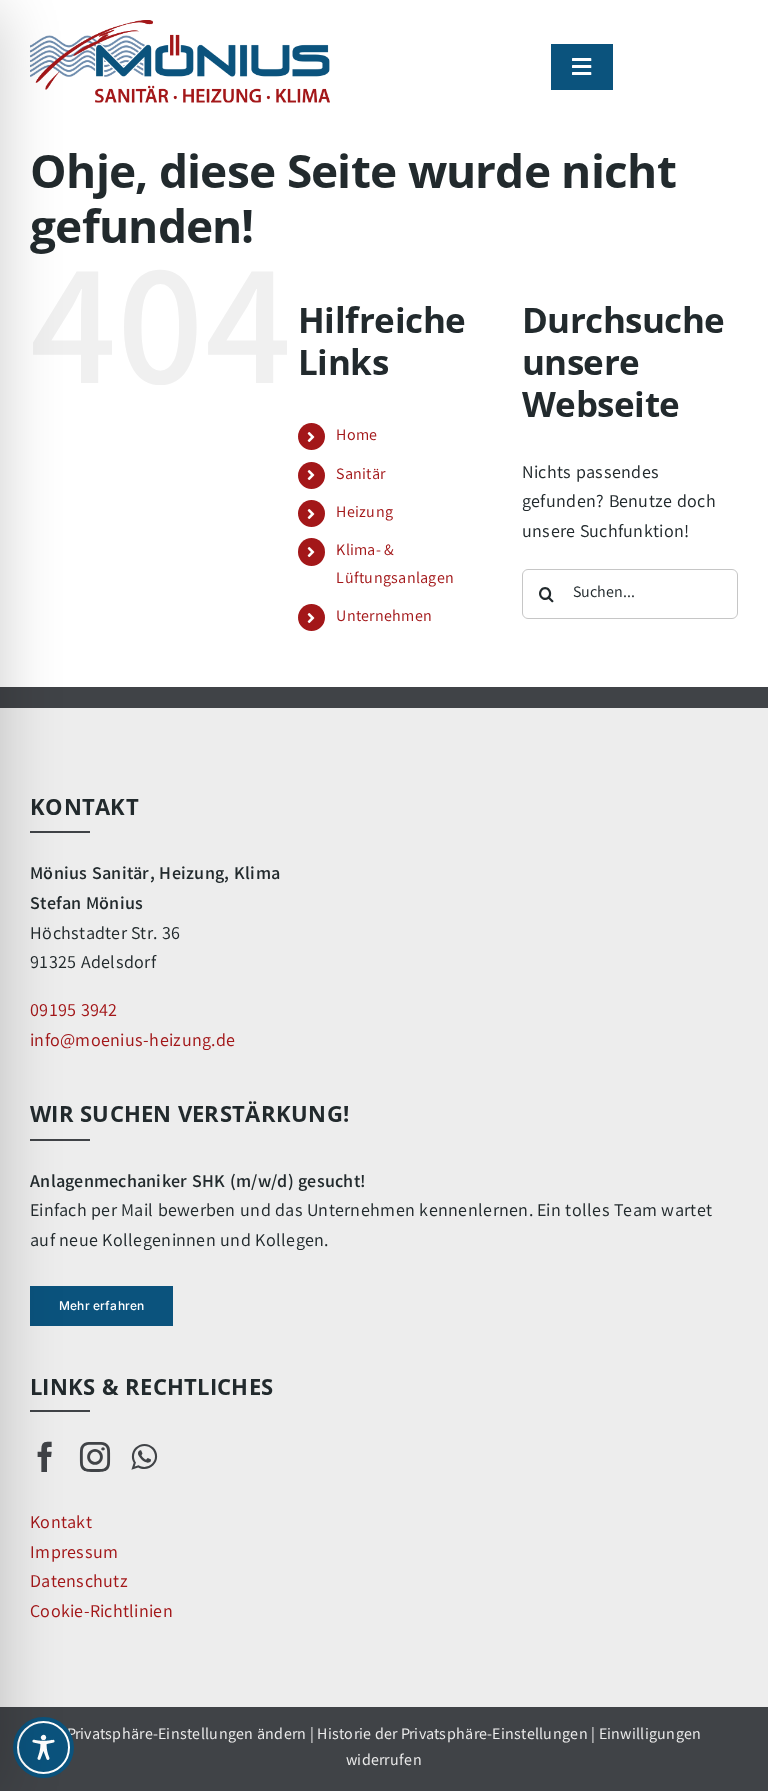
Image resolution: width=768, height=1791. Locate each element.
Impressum (74, 1554)
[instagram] (95, 1457)
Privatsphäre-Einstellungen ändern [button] (187, 1735)
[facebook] (45, 1457)
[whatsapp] (144, 1457)
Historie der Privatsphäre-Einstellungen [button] (452, 1735)
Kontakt (61, 1524)
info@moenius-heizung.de (132, 1042)
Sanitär (360, 475)
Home (356, 436)
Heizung (364, 513)
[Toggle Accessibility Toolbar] (43, 1747)
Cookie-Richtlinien (101, 1613)
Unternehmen (384, 617)
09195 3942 (74, 1012)
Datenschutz (79, 1583)
